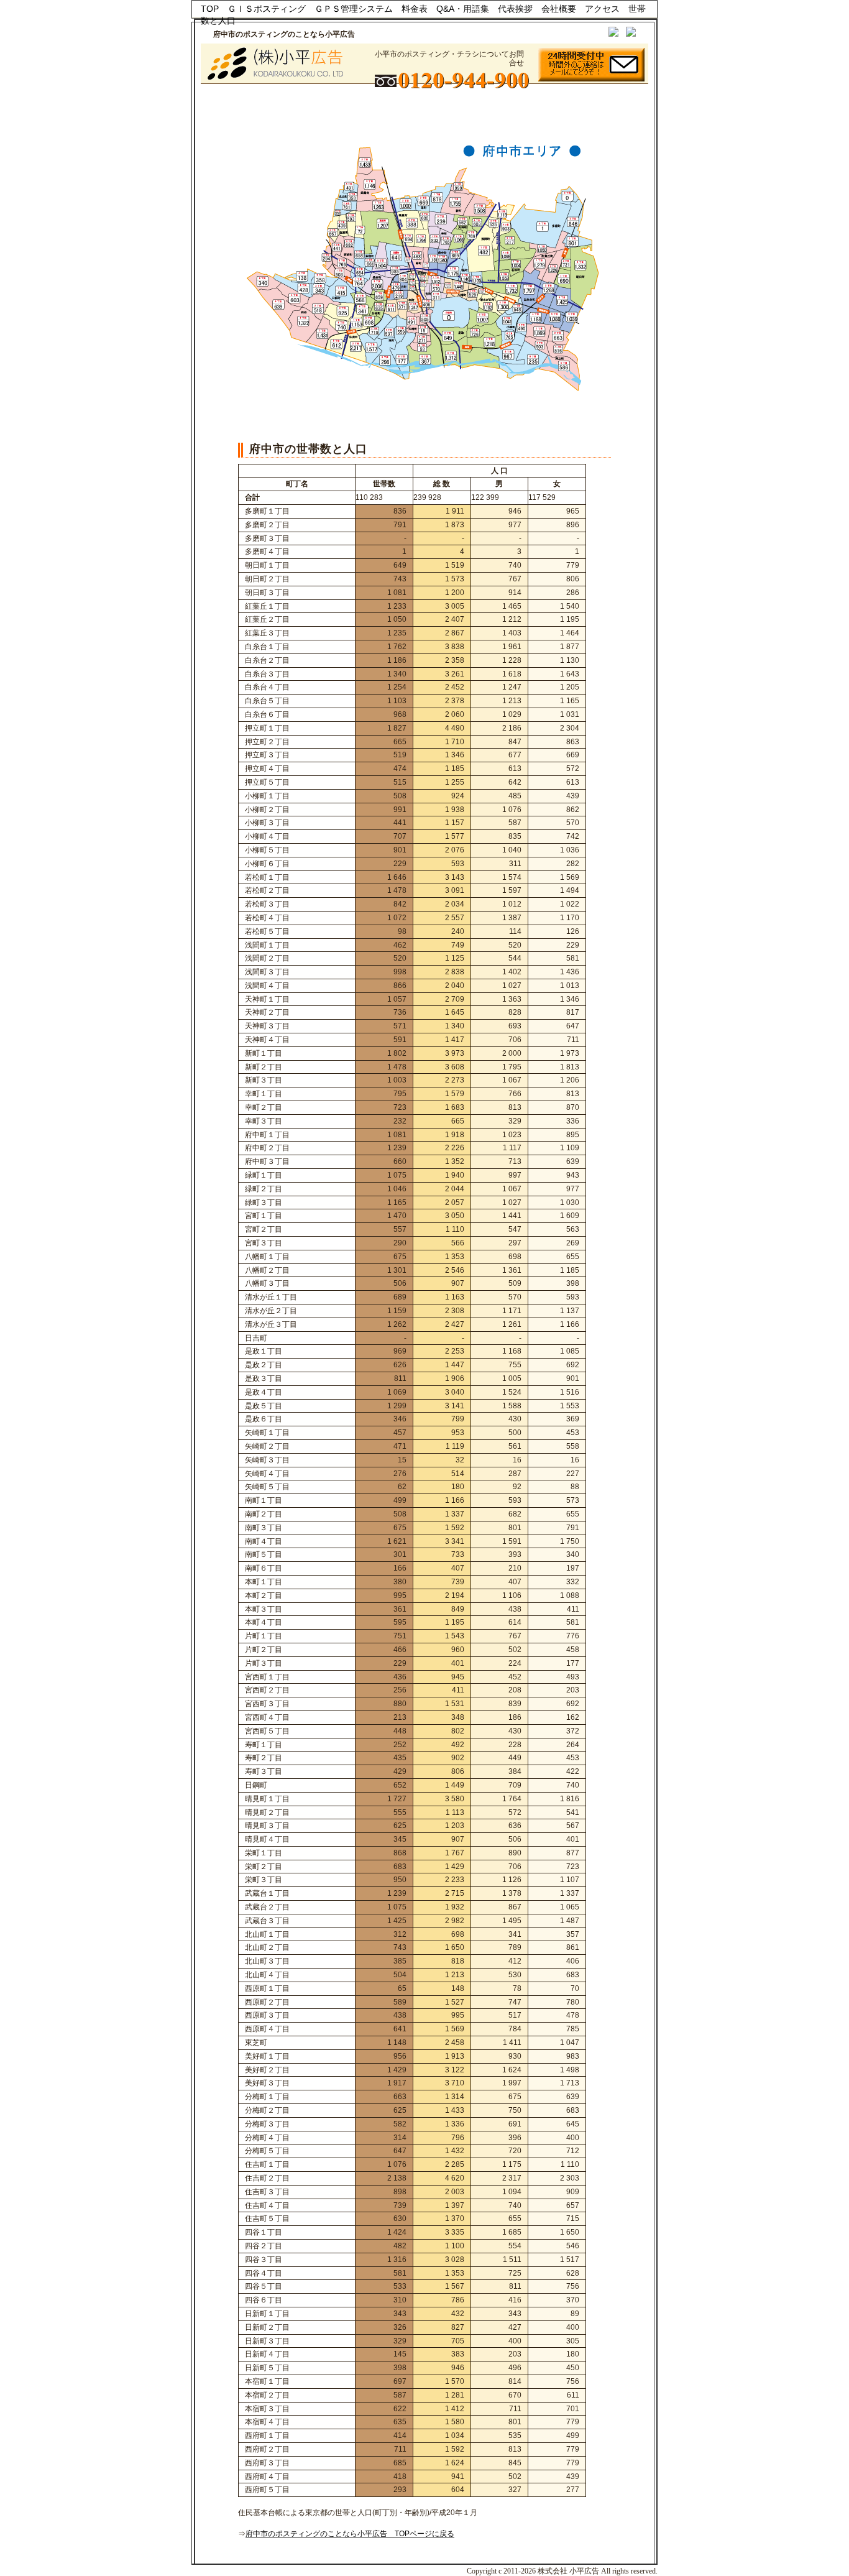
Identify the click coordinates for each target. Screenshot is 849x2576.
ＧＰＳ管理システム (354, 9)
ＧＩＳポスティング (267, 9)
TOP (210, 9)
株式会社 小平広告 (568, 2571)
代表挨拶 (515, 9)
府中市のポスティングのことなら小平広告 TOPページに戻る (350, 2534)
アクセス (602, 9)
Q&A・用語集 (463, 9)
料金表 (415, 9)
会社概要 (559, 9)
